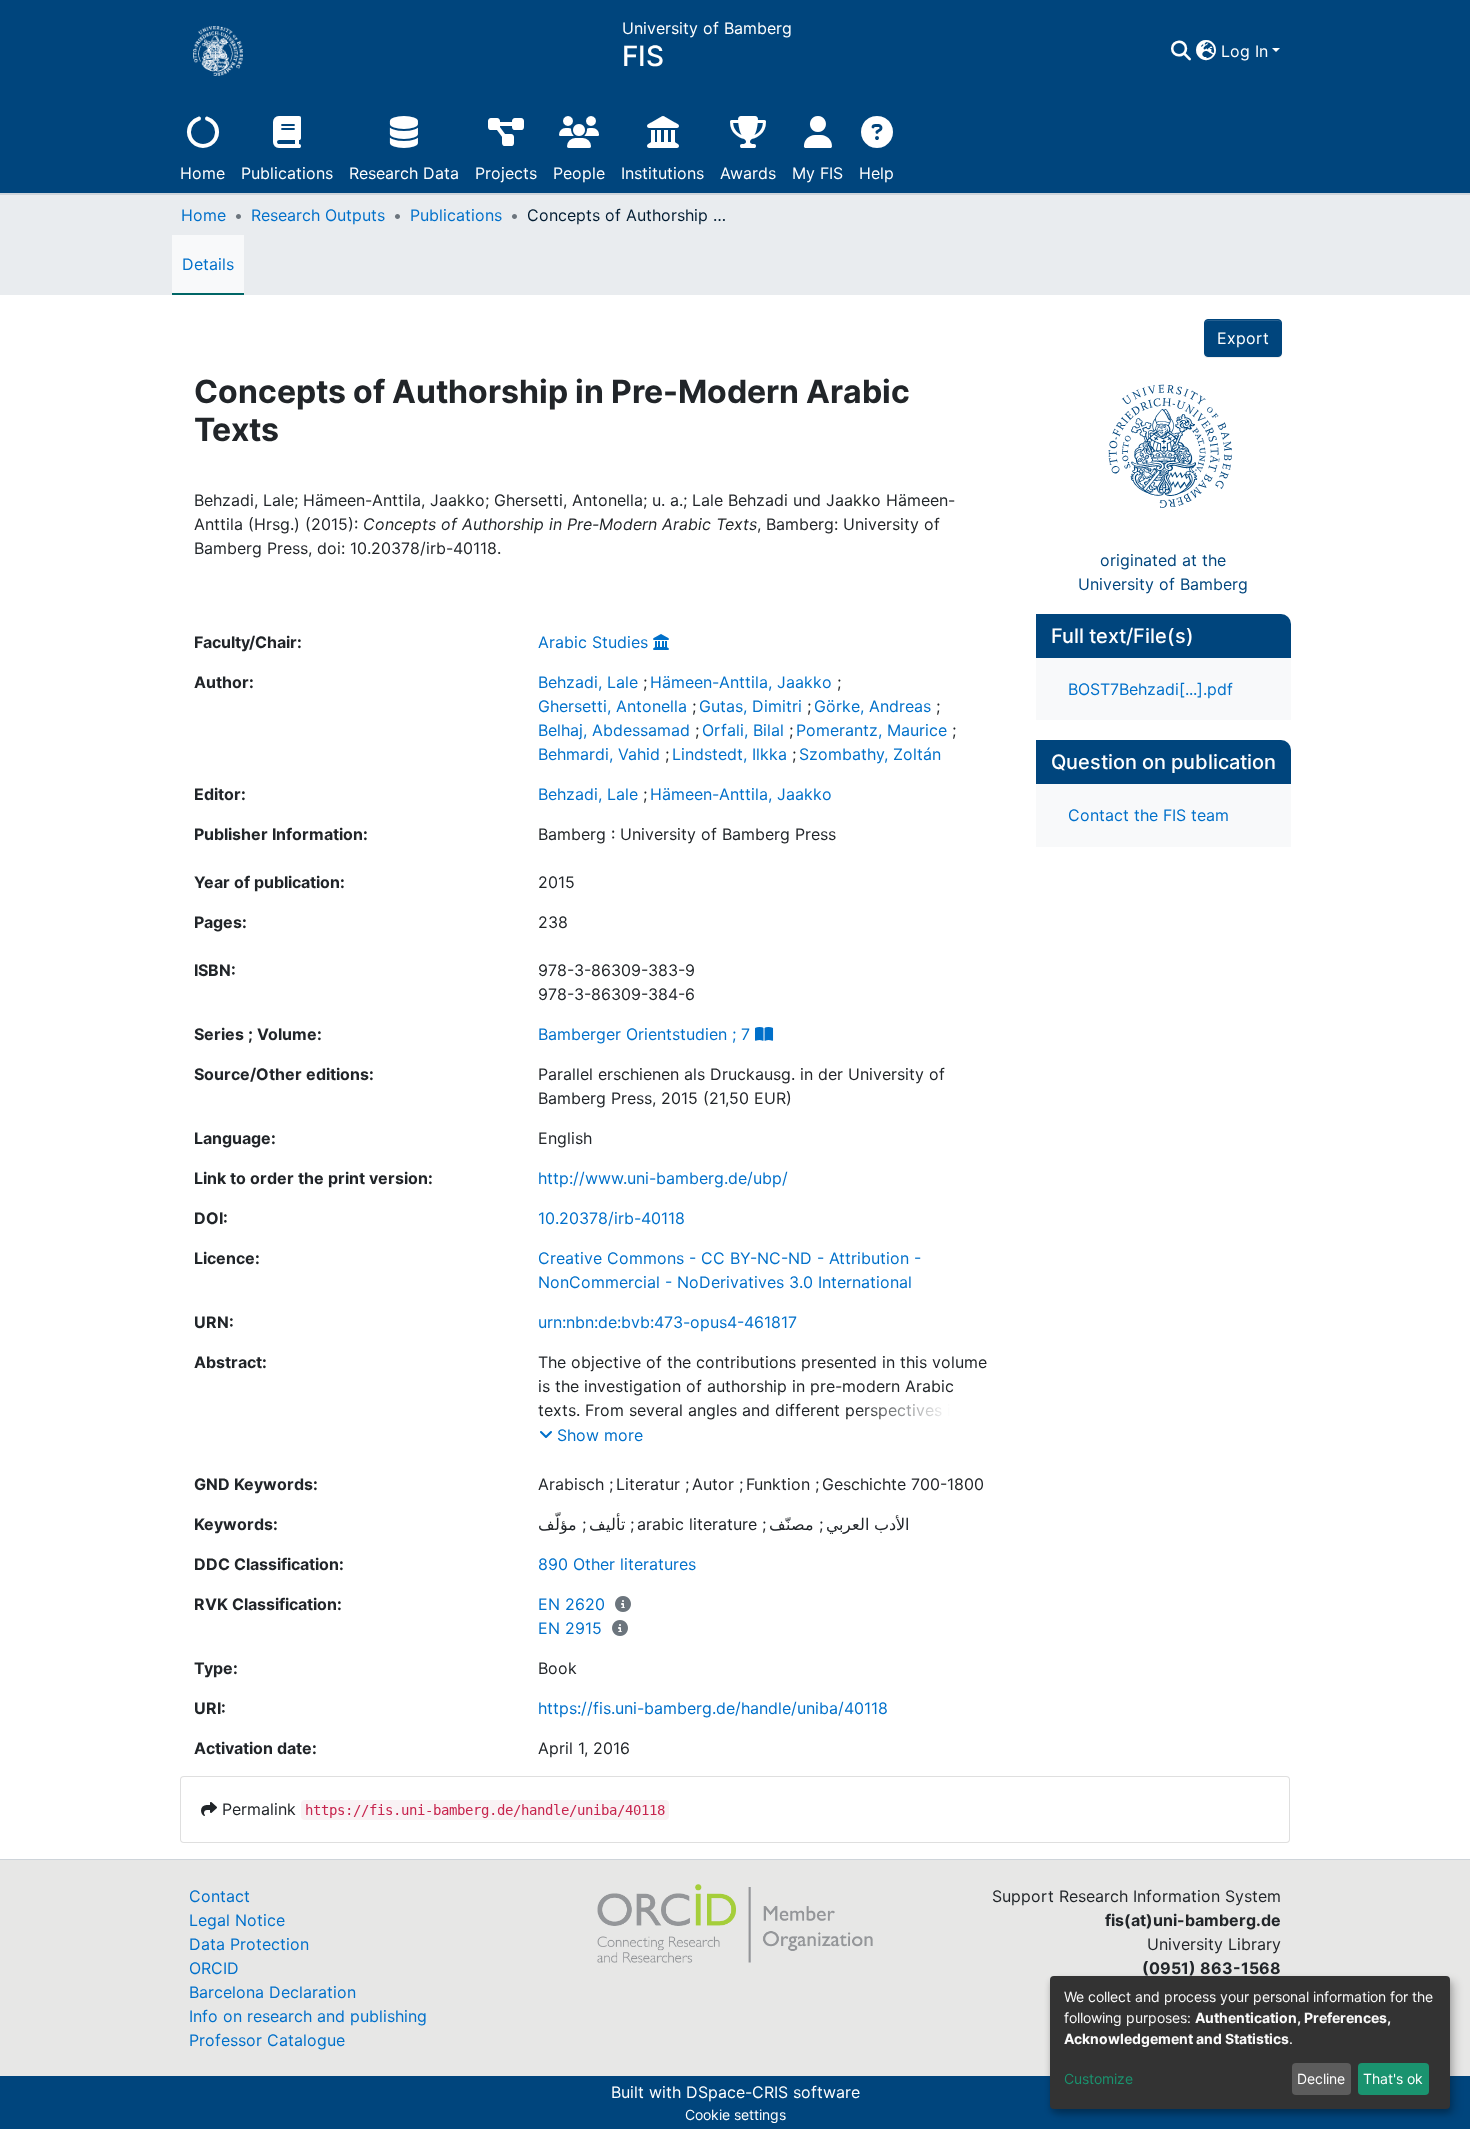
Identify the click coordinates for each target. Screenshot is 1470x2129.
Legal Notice (237, 1920)
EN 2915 (570, 1628)
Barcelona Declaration (272, 1992)
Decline (1321, 2078)
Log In (1244, 51)
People (579, 173)
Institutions (662, 173)
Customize (1098, 2078)
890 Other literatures (617, 1564)
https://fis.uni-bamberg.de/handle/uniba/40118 (713, 1708)
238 (553, 922)
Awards (748, 173)
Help (876, 173)
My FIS (817, 173)
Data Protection (249, 1944)
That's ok (1393, 2078)
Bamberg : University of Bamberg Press (687, 834)
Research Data (404, 173)
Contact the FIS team (1148, 815)
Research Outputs (318, 215)
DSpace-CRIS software (773, 2092)
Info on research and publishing (308, 2016)
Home (202, 173)
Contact (219, 1896)
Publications (287, 173)
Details (208, 264)
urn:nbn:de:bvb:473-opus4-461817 (667, 1322)
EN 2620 (571, 1604)
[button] (1206, 51)
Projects (506, 173)
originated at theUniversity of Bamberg (1163, 572)
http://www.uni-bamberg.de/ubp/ (663, 1178)
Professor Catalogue (267, 2040)
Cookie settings (735, 2114)
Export (1243, 338)
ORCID (214, 1968)
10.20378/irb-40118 (611, 1218)
